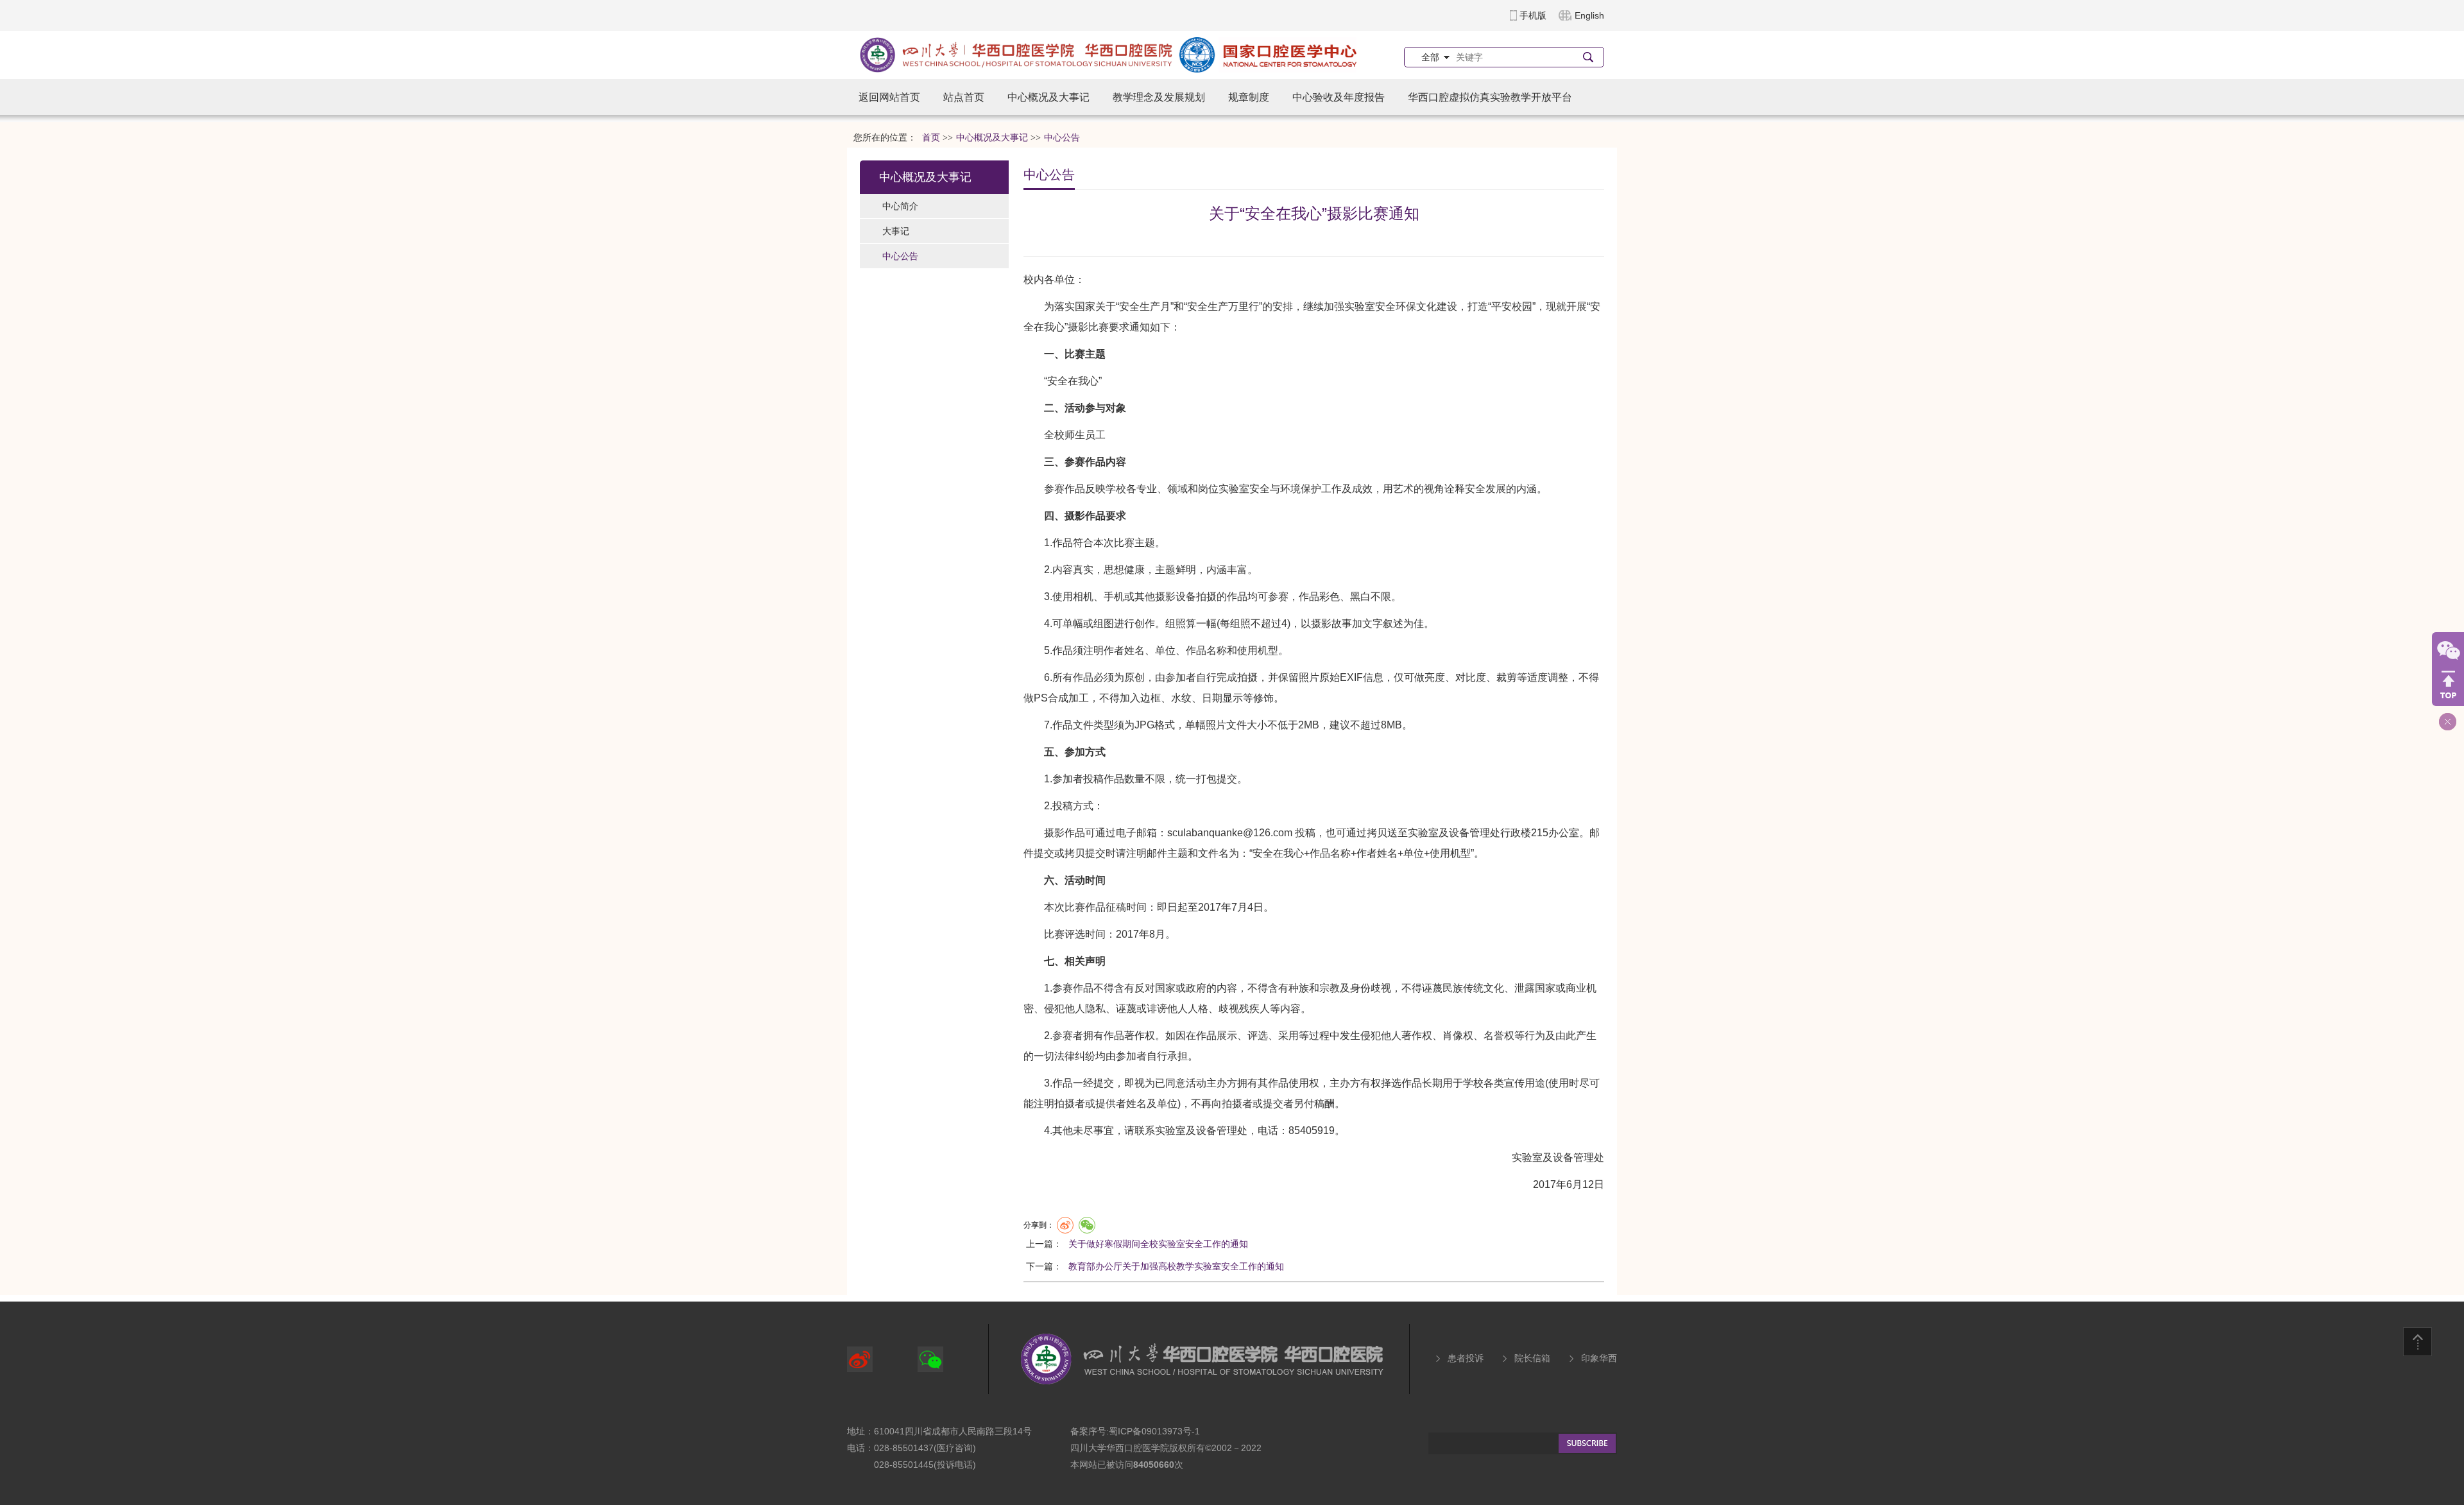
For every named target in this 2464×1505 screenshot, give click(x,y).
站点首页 (964, 97)
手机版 (1533, 15)
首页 (931, 138)
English (1589, 15)
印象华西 (1599, 1358)
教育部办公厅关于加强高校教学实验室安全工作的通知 (1176, 1266)
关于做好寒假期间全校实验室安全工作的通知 (1158, 1244)
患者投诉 (1466, 1358)
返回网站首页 (889, 97)
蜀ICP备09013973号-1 (1154, 1431)
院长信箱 (1532, 1358)
